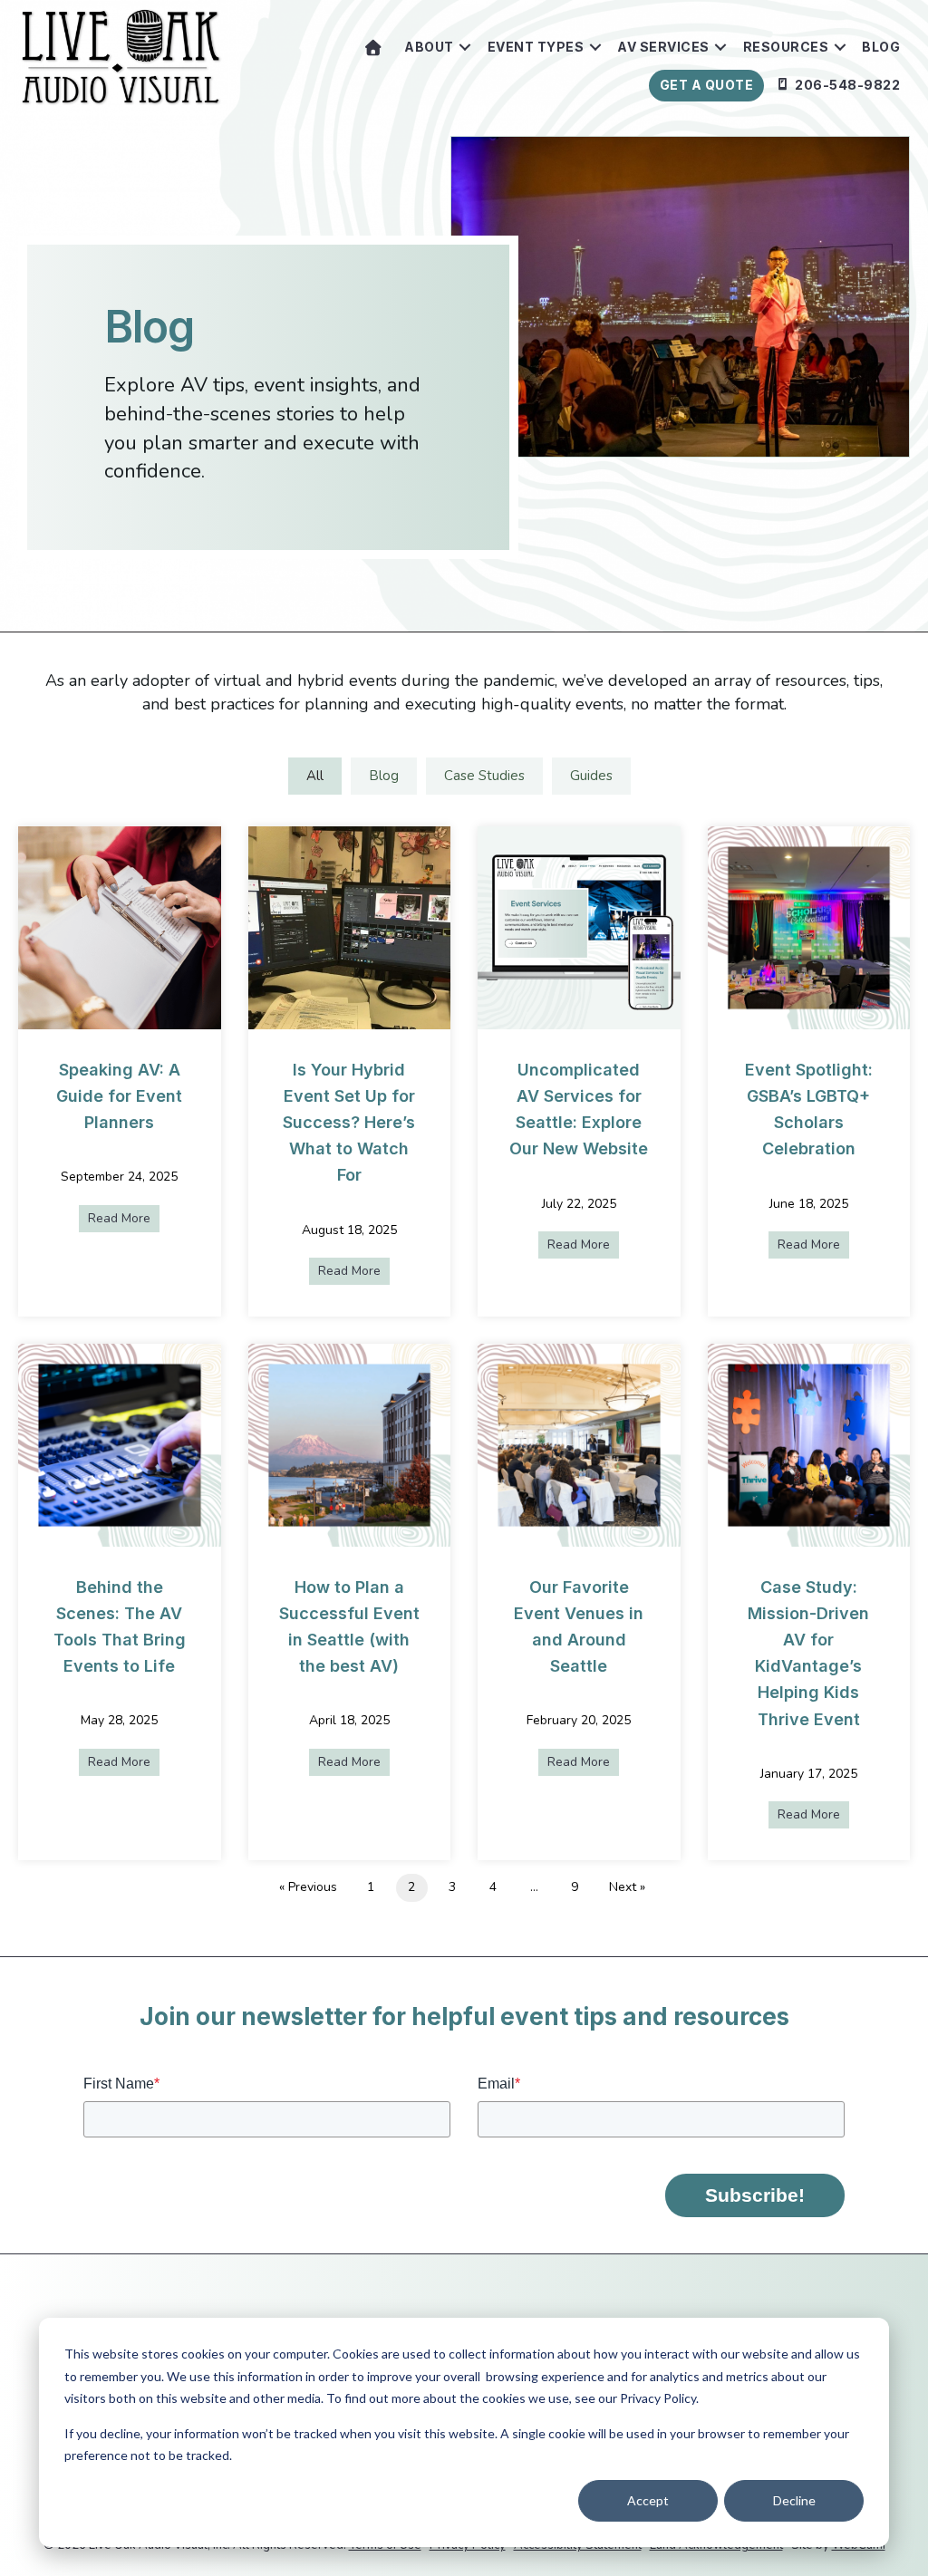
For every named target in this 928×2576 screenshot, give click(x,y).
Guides (591, 776)
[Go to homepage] (373, 47)
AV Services (663, 47)
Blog (881, 47)
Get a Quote (707, 85)
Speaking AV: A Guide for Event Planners (119, 1096)
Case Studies (484, 776)
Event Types (536, 47)
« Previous (308, 1887)
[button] (465, 47)
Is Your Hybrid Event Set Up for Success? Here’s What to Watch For (349, 1123)
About (429, 47)
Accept (648, 2500)
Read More (124, 1218)
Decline (794, 2500)
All (315, 776)
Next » (627, 1887)
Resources (786, 47)
